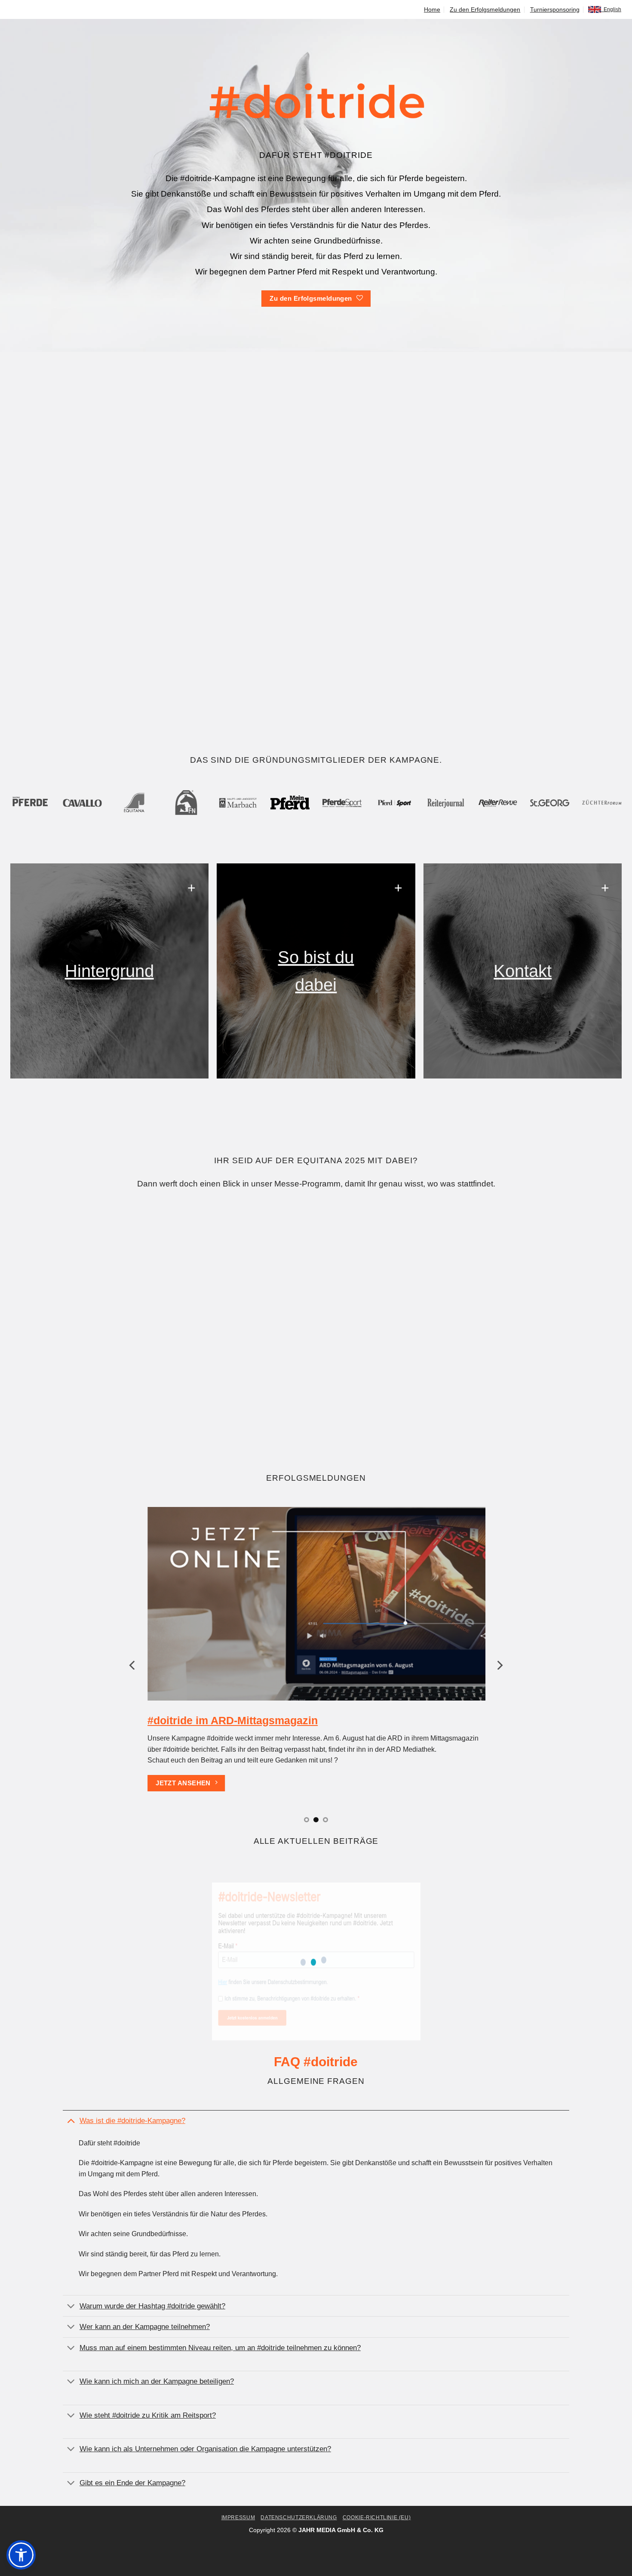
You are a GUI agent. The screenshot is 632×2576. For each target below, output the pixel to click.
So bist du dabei (316, 971)
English (611, 9)
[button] (21, 2555)
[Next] (499, 1665)
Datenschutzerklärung (299, 2517)
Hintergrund (109, 971)
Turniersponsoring (555, 9)
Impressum (238, 2517)
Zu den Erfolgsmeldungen (485, 9)
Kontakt (523, 971)
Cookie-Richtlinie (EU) (377, 2517)
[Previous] (133, 1665)
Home (432, 9)
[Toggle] (71, 2120)
